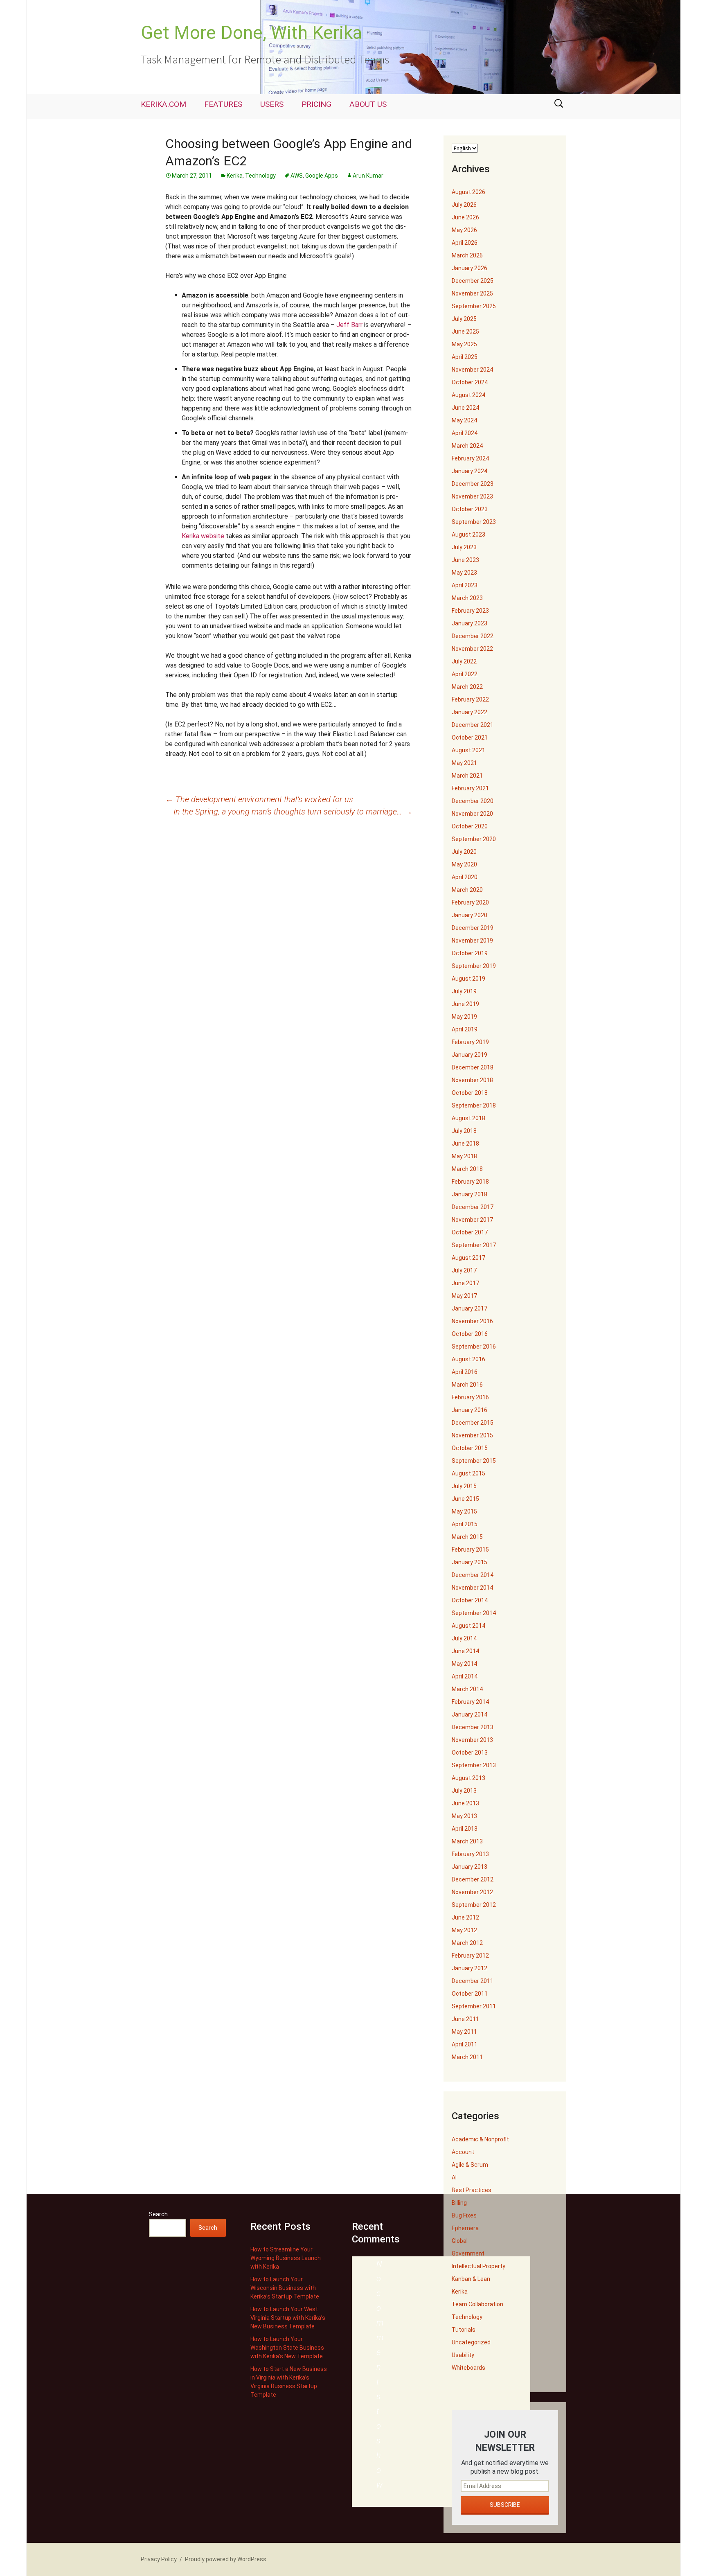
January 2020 (469, 915)
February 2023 (470, 611)
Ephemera (465, 2228)
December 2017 (473, 1207)
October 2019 (470, 953)
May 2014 (464, 1664)
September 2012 (474, 1905)
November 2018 (472, 1080)
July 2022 (464, 661)
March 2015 (467, 1537)
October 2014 (470, 1600)
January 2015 (469, 1562)
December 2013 (473, 1727)
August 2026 (468, 192)
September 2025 (474, 306)
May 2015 (464, 1511)
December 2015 (473, 1423)
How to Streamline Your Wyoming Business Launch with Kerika (286, 2258)
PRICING (316, 104)
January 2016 (469, 1410)
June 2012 (465, 1917)
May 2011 (464, 2032)
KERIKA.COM (163, 104)
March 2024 (467, 446)
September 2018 (474, 1105)
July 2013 (464, 1791)
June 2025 (465, 332)
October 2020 (470, 826)
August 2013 (468, 1778)
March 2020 (467, 890)
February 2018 (470, 1182)
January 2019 (469, 1055)
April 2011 (465, 2044)
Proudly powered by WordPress (226, 2559)
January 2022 (469, 712)
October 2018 (470, 1093)
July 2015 (464, 1486)
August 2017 (468, 1258)
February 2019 (470, 1042)
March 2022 (467, 687)
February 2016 (470, 1397)
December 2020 (473, 801)
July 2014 (464, 1638)
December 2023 (473, 484)
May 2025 (464, 344)
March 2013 (467, 1841)
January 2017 (469, 1308)
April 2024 (465, 433)
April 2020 (465, 877)
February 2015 (470, 1550)
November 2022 (472, 649)
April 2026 (465, 243)
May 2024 (464, 420)
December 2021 (473, 725)
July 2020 (464, 852)
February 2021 (470, 788)
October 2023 (470, 509)
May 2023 (464, 573)
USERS (272, 104)
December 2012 (473, 1879)
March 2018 (467, 1169)
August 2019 (468, 979)
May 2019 (464, 1017)
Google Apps (322, 176)
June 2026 (465, 217)
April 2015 (465, 1524)
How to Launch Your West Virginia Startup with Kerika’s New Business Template (288, 2318)
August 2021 (468, 750)
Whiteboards (468, 2368)
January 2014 (469, 1714)
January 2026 (469, 268)
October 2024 (470, 382)
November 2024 (472, 370)
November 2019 (472, 941)
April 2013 (465, 1829)
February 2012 (470, 1956)
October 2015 (470, 1448)
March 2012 (467, 1943)
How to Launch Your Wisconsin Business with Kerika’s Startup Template (285, 2288)
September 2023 (474, 522)
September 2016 (474, 1347)
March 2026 (467, 255)
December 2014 (473, 1575)
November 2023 (472, 496)
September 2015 (474, 1461)
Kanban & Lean (471, 2279)
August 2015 (468, 1473)
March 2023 (467, 598)
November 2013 (472, 1740)
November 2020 (472, 814)
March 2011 (467, 2057)
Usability (463, 2355)
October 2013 (470, 1753)
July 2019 (464, 991)
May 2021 (464, 763)
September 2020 (474, 839)
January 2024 (469, 471)
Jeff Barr (349, 325)
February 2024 (470, 458)
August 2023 (468, 535)
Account (463, 2152)
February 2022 (470, 699)
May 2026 (464, 230)
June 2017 (465, 1283)
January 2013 (469, 1867)
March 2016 (467, 1385)
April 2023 (465, 585)
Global (460, 2241)
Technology (260, 176)
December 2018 (473, 1067)
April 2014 (465, 1676)
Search (158, 2214)
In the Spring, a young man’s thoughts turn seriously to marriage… (293, 812)
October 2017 (470, 1232)
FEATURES (223, 104)
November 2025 (472, 293)
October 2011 (470, 1994)
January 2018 (469, 1194)
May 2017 (464, 1296)
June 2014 (465, 1651)
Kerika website (203, 536)
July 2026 (464, 205)
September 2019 (474, 966)
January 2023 (469, 623)
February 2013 (470, 1854)
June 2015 (465, 1499)
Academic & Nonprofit (480, 2139)
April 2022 (465, 674)
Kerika (235, 176)
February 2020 (470, 902)
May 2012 (464, 1930)
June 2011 (465, 2019)
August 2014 (468, 1626)
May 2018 (464, 1156)
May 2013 (464, 1816)
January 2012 (469, 1968)
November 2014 (472, 1588)
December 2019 (473, 928)
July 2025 (464, 319)
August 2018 (468, 1118)
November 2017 (472, 1220)
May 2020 (464, 864)
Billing (459, 2203)
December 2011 (473, 1981)
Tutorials (464, 2330)
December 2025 (473, 281)
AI (454, 2177)
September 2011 (474, 2006)
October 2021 (470, 738)
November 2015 (472, 1435)
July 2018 (464, 1131)
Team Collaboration (477, 2304)
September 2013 (474, 1765)
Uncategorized (471, 2342)
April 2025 (465, 357)
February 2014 (470, 1702)
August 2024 (468, 395)
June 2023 (465, 560)
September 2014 (474, 1613)
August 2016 (468, 1359)
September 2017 (474, 1245)
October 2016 (470, 1334)
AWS (297, 176)
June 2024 (465, 408)
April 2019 (465, 1029)
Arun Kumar (368, 176)
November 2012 (472, 1892)
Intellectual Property (478, 2266)
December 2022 (473, 636)
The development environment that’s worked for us (259, 799)
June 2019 (465, 1004)
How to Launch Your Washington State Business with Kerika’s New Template (287, 2348)
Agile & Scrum (470, 2165)
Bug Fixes (464, 2215)
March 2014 (467, 1689)
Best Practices (472, 2190)
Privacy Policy (159, 2559)
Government (468, 2253)
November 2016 (472, 1321)
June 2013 (465, 1803)
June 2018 (465, 1144)
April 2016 (465, 1372)
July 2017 (464, 1270)
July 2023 (464, 547)
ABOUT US (368, 104)
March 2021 (467, 776)
